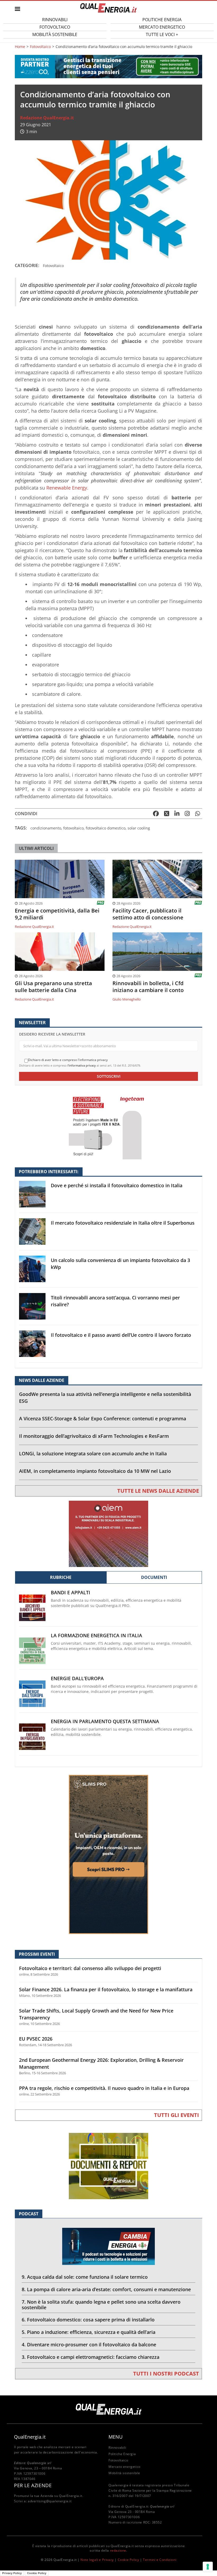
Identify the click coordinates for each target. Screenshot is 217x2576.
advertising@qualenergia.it (50, 2501)
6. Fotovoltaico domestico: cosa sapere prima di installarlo (88, 2320)
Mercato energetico (125, 2467)
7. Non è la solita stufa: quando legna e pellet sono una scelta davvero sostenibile (101, 2305)
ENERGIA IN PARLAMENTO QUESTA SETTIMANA (105, 1721)
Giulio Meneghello (127, 999)
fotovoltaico (73, 828)
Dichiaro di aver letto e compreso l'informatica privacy (68, 1060)
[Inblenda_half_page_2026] (108, 1854)
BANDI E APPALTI (71, 1593)
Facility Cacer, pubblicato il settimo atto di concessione (148, 914)
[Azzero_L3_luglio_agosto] (108, 66)
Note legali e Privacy (97, 2560)
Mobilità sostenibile (55, 34)
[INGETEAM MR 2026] (108, 1126)
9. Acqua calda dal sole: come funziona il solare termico (85, 2277)
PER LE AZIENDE (33, 2485)
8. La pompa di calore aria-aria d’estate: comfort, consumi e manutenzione (106, 2289)
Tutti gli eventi (177, 2115)
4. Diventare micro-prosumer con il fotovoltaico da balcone (89, 2344)
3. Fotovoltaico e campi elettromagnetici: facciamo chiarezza (91, 2357)
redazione (118, 2550)
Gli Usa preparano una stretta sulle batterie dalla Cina (53, 987)
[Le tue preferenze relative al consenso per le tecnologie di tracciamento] (208, 2567)
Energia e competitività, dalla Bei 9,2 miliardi (57, 914)
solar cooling (139, 828)
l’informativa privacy (82, 1065)
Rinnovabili (117, 2448)
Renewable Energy (67, 488)
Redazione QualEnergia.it (47, 118)
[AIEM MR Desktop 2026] (108, 1533)
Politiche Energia (122, 2454)
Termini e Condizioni (160, 2560)
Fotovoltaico (40, 47)
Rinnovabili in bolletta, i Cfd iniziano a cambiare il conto (148, 987)
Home (20, 47)
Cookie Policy (128, 2560)
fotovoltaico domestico (106, 828)
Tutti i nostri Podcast (166, 2374)
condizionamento (46, 828)
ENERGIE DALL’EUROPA (77, 1678)
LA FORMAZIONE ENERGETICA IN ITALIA (96, 1636)
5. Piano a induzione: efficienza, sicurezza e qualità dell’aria (89, 2332)
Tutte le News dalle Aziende (158, 1491)
